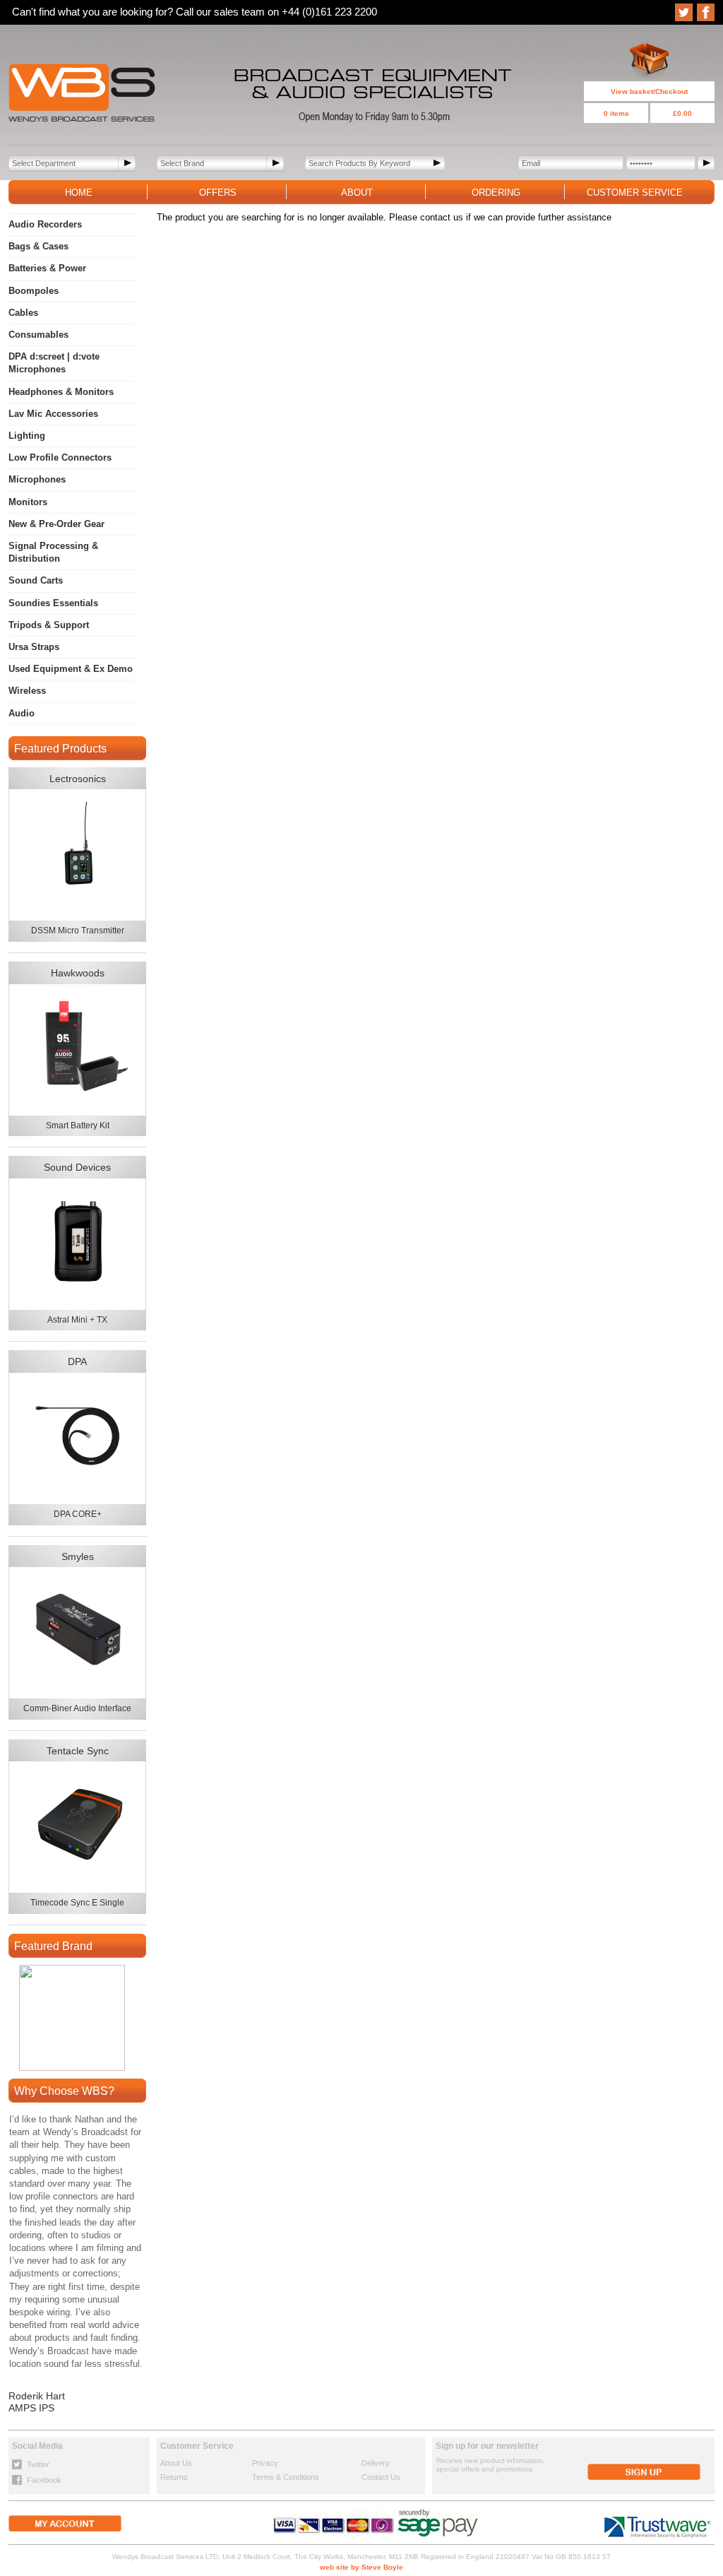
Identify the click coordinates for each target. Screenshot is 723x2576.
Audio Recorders (45, 224)
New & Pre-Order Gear (56, 524)
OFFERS (218, 193)
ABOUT (357, 193)
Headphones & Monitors (61, 392)
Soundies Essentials (53, 603)
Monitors (28, 502)
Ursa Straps (34, 647)
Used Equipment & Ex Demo (71, 669)
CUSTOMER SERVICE (635, 193)
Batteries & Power (47, 268)
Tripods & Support (49, 625)
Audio (22, 713)
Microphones (37, 479)
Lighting (27, 436)
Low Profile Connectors (60, 457)
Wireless (27, 691)
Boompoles (34, 291)
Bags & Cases (38, 246)
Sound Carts (36, 580)
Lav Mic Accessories (53, 414)
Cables (23, 313)
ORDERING (496, 193)
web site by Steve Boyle (361, 2567)
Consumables (38, 335)
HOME (79, 193)
